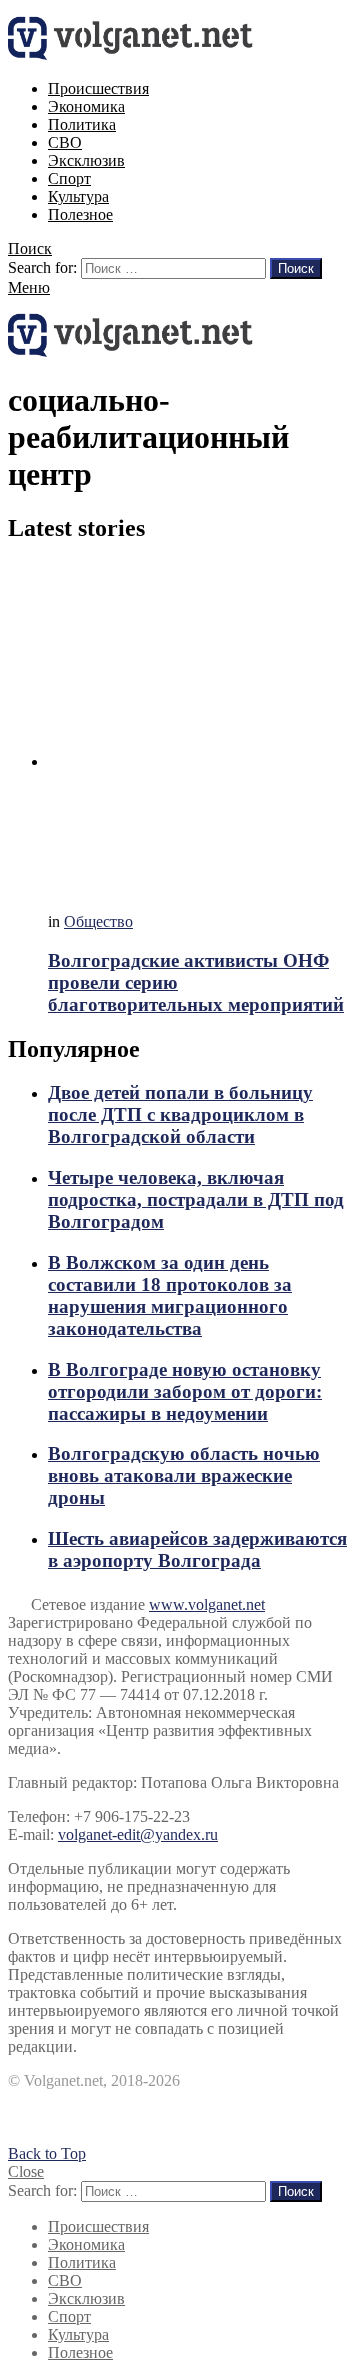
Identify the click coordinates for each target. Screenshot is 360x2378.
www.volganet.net (207, 1604)
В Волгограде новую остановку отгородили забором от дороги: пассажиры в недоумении (185, 1391)
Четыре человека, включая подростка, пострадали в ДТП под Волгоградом (196, 1199)
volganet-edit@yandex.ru (138, 1834)
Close (26, 2171)
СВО (65, 142)
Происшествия (98, 88)
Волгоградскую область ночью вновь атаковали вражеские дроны (184, 1475)
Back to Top (47, 2153)
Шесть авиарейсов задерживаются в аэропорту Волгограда (197, 1549)
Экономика (86, 106)
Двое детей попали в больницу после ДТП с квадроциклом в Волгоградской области (180, 1114)
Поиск (296, 268)
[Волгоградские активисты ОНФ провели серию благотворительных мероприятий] (200, 729)
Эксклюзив (86, 160)
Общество (98, 921)
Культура (78, 196)
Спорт (69, 178)
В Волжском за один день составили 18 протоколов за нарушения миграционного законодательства (170, 1295)
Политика (82, 124)
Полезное (80, 214)
